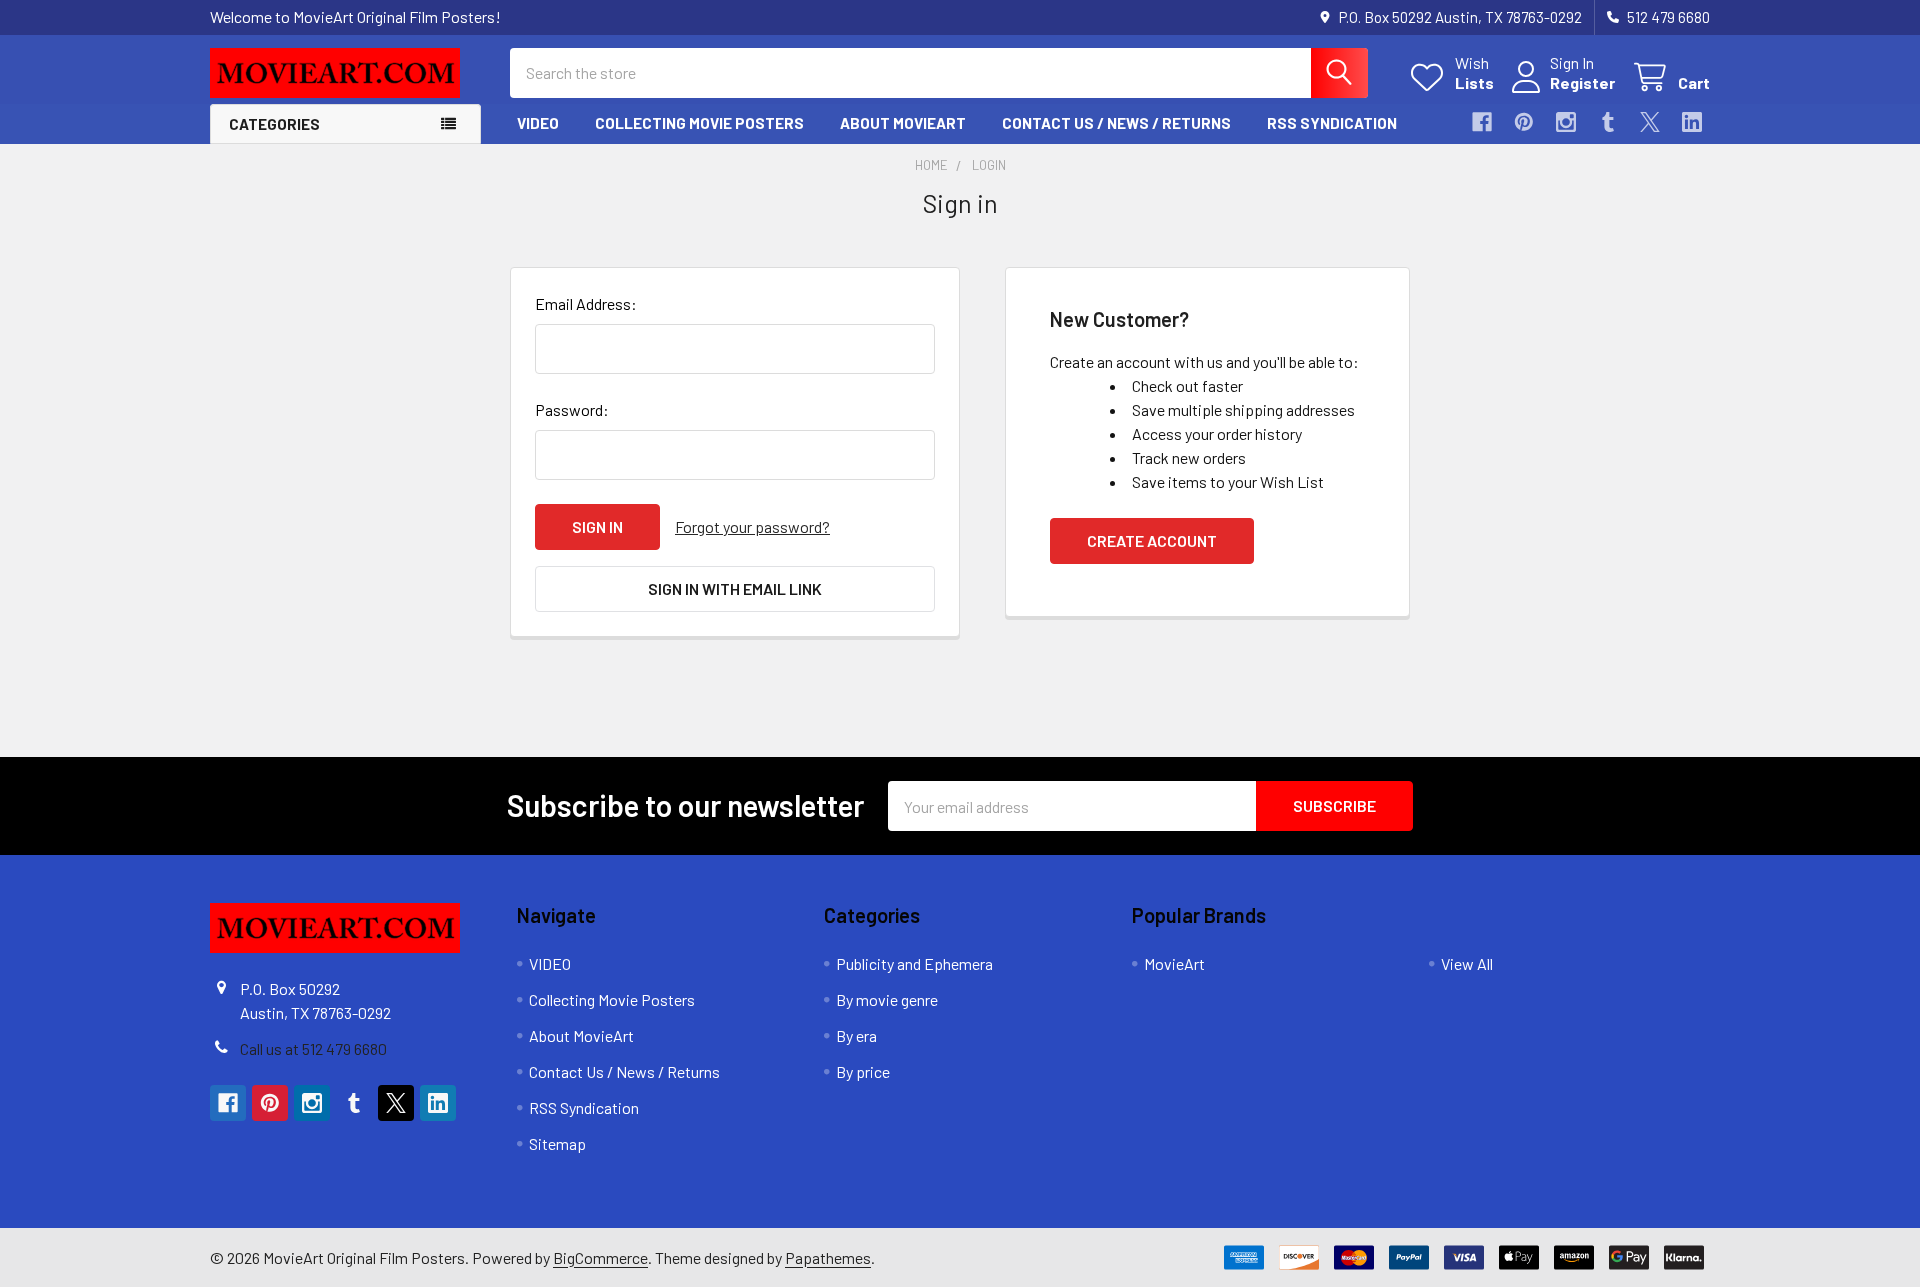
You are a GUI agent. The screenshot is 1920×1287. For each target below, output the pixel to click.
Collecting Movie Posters (699, 123)
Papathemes (828, 1257)
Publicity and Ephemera (914, 963)
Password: (572, 409)
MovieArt (1174, 963)
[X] (1650, 122)
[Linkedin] (1692, 122)
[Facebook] (1482, 122)
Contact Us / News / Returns (1116, 123)
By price (863, 1071)
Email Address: (586, 303)
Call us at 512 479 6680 (313, 1048)
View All (1467, 963)
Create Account (1152, 540)
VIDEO (538, 123)
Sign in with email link (735, 588)
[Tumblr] (1608, 122)
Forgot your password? (752, 526)
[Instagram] (1566, 122)
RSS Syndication (1332, 123)
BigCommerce (600, 1257)
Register (1582, 82)
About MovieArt (903, 123)
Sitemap (557, 1143)
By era (856, 1035)
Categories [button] (274, 124)
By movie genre (887, 999)
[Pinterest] (1524, 122)
